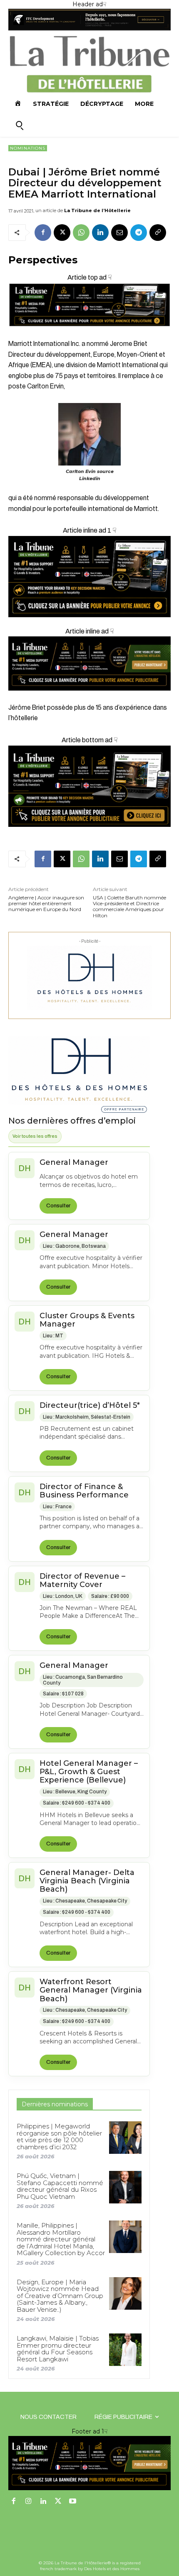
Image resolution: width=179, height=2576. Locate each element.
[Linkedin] (100, 233)
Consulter (58, 1206)
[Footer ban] (89, 2463)
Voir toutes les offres (35, 1136)
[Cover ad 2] (89, 577)
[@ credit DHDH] (89, 28)
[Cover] (89, 334)
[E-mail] (119, 233)
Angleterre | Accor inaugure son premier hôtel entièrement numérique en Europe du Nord (46, 904)
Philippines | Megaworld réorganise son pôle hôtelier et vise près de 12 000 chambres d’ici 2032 (59, 2137)
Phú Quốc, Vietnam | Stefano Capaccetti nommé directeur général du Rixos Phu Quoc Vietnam (60, 2186)
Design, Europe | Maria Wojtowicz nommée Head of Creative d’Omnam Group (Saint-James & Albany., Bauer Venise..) (60, 2296)
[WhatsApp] (81, 233)
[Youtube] (73, 2502)
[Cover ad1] (89, 786)
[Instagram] (29, 2502)
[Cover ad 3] (89, 697)
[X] (62, 233)
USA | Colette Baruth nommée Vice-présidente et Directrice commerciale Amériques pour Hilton (129, 907)
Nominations (28, 148)
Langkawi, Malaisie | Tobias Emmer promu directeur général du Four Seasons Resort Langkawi (58, 2349)
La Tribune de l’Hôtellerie (97, 210)
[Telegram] (139, 233)
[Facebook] (43, 233)
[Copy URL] (158, 233)
